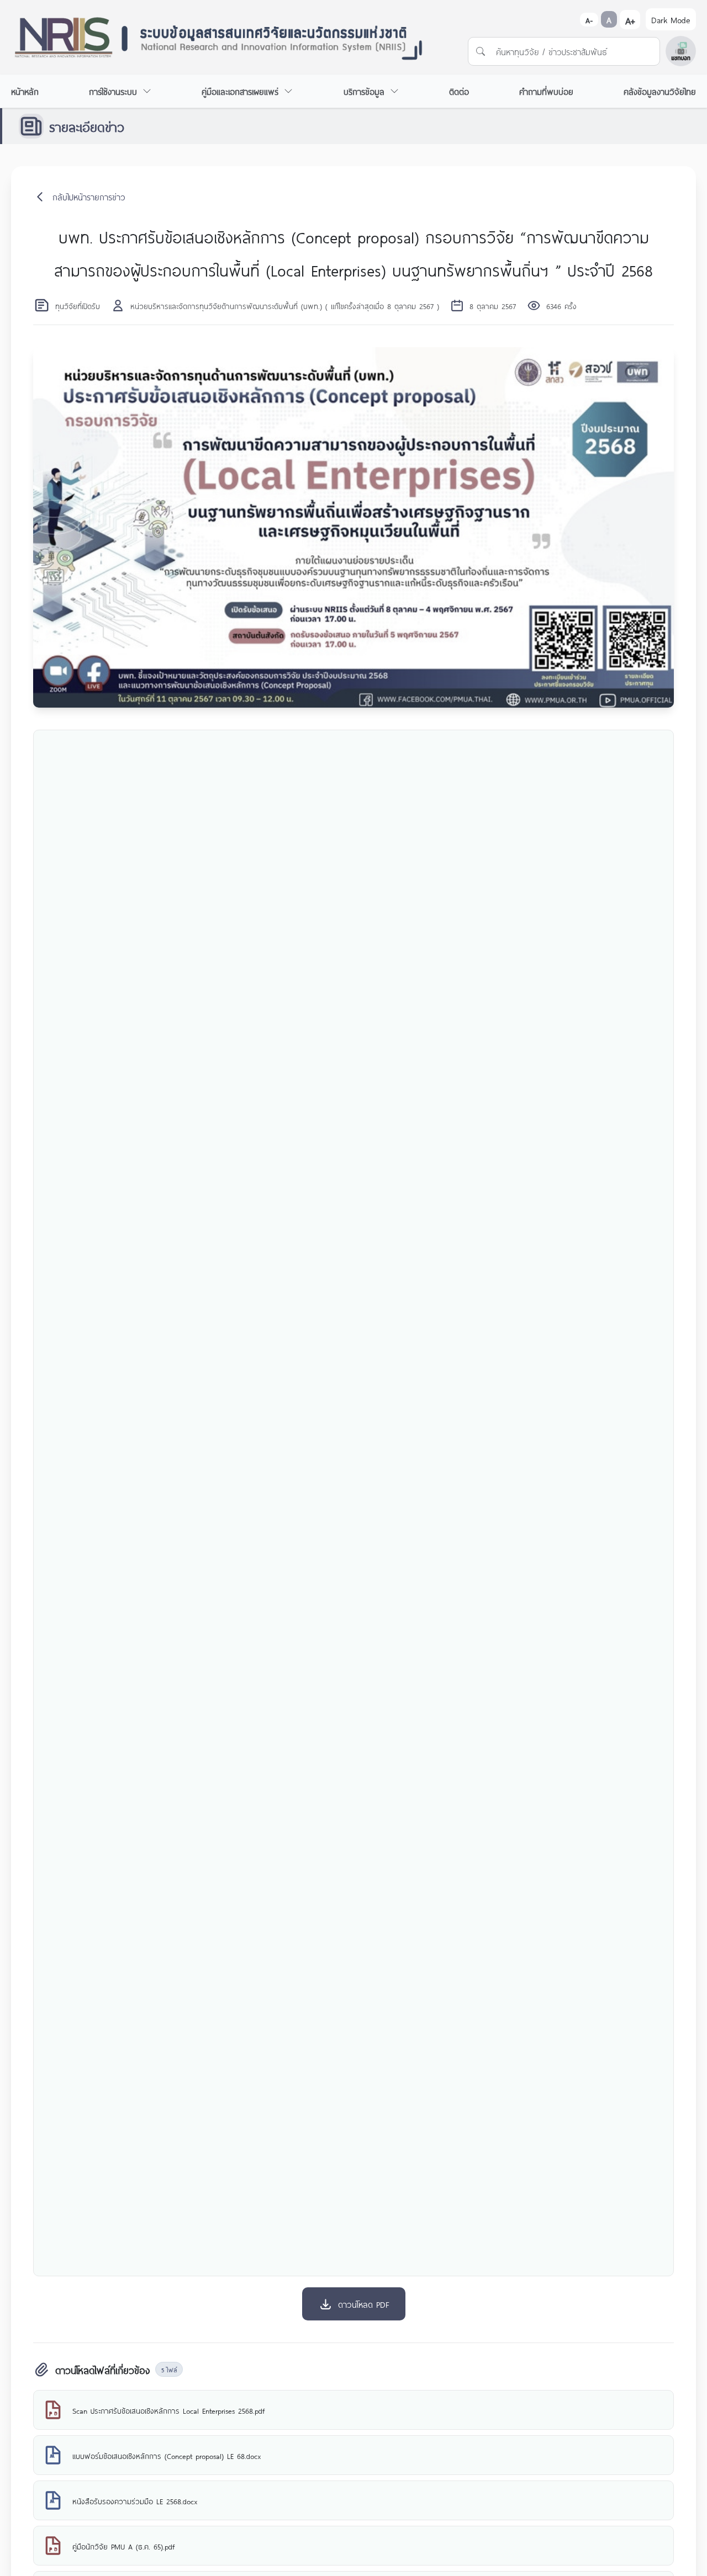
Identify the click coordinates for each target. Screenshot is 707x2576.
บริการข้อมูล (364, 91)
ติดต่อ (459, 91)
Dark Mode (671, 19)
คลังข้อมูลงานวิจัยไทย (660, 91)
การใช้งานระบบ (113, 91)
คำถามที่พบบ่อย (546, 91)
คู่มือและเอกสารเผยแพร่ (240, 91)
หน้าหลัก (25, 91)
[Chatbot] (681, 51)
